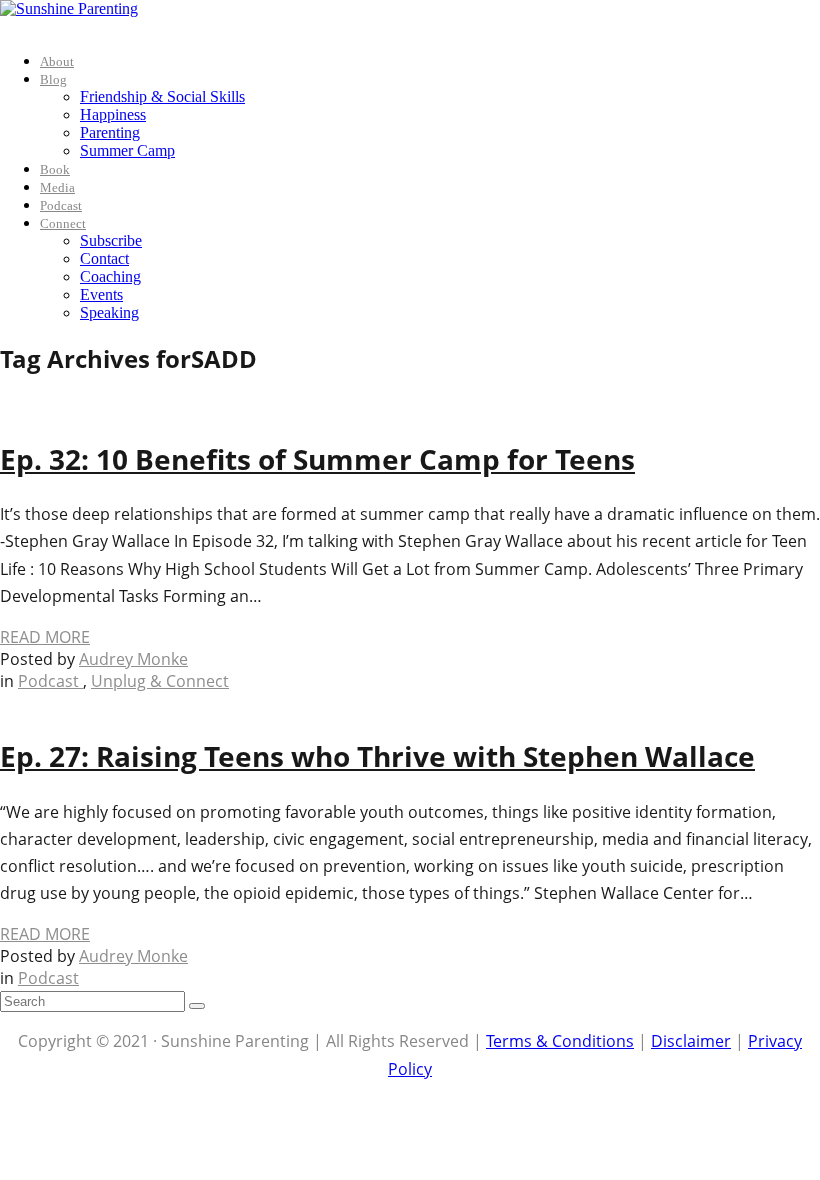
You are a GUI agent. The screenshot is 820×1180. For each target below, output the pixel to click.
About (57, 61)
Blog (53, 79)
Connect (63, 223)
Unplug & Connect (160, 681)
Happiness (113, 114)
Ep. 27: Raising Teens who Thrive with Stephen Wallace (377, 756)
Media (57, 187)
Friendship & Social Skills (162, 96)
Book (55, 169)
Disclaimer (691, 1041)
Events (101, 294)
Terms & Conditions (560, 1041)
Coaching (110, 276)
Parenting (110, 132)
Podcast (61, 205)
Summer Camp (127, 150)
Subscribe (111, 240)
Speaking (109, 312)
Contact (104, 258)
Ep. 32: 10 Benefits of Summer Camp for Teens (317, 459)
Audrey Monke (133, 659)
